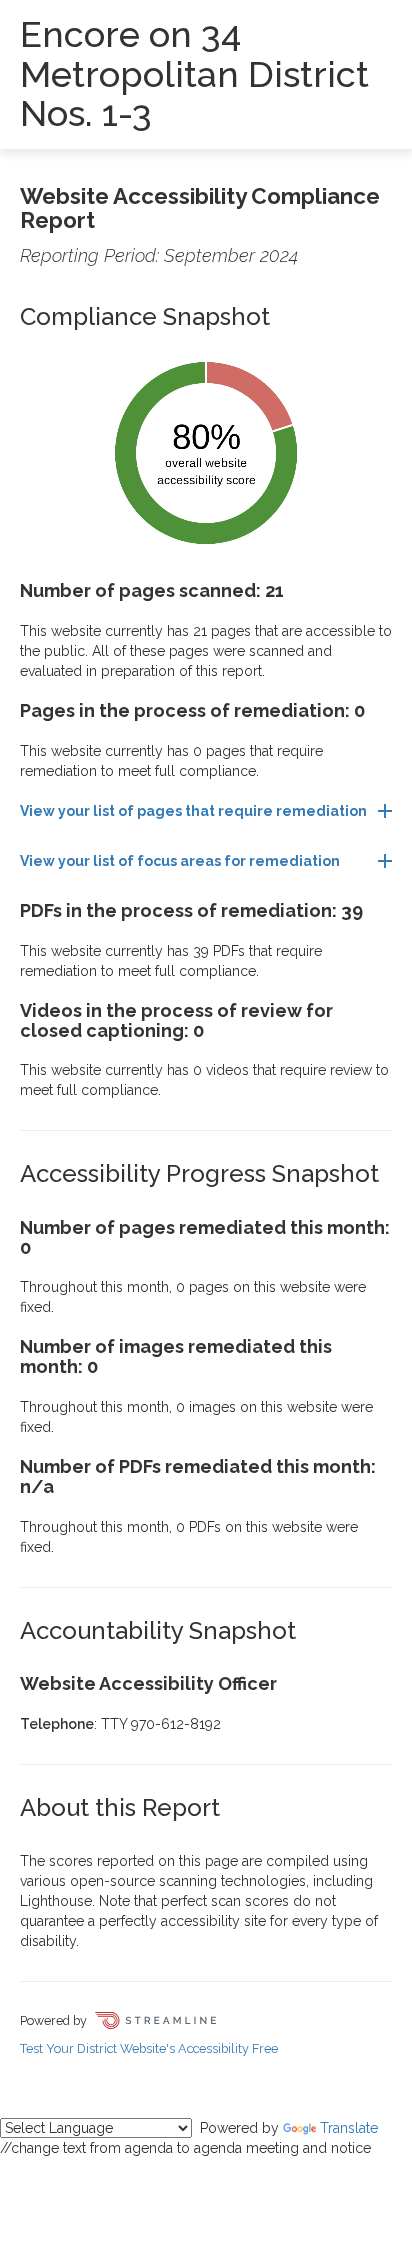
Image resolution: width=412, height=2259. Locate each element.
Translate (349, 2128)
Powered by (55, 2020)
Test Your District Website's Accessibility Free (149, 2048)
